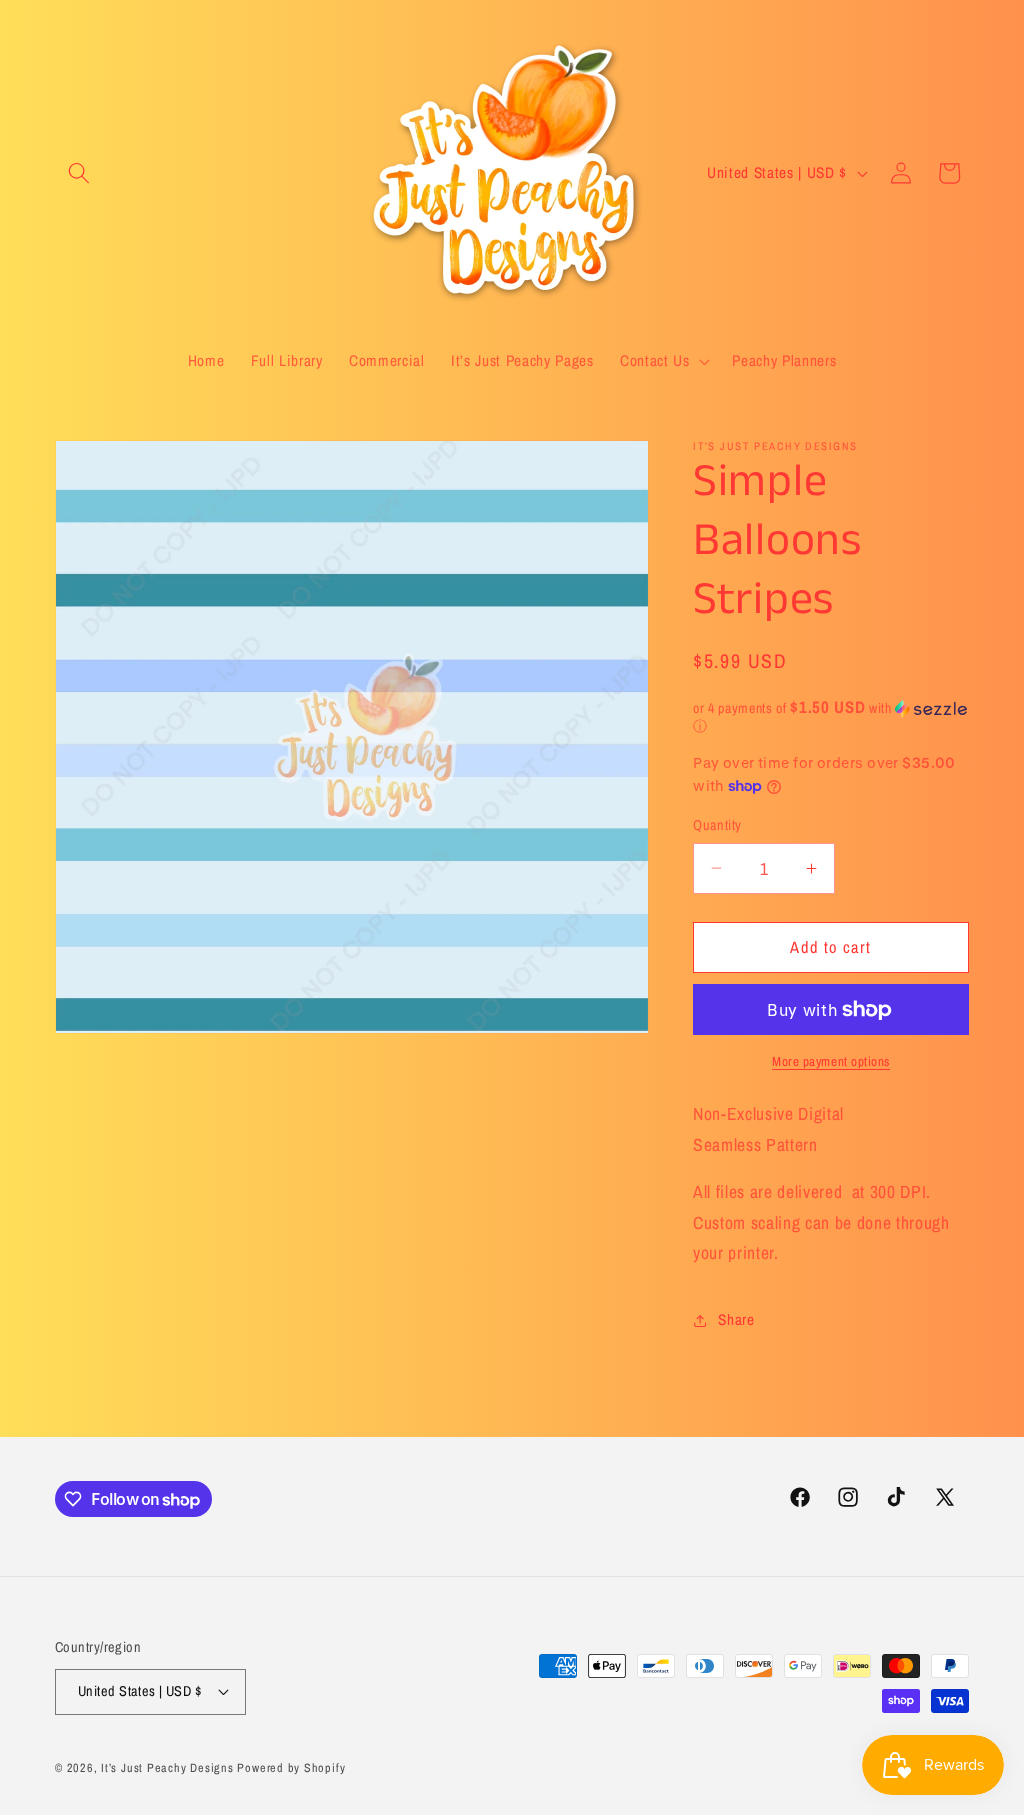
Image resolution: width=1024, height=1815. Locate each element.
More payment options (831, 1061)
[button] (79, 173)
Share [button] (736, 1319)
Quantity (717, 824)
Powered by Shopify (291, 1767)
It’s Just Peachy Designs (167, 1767)
